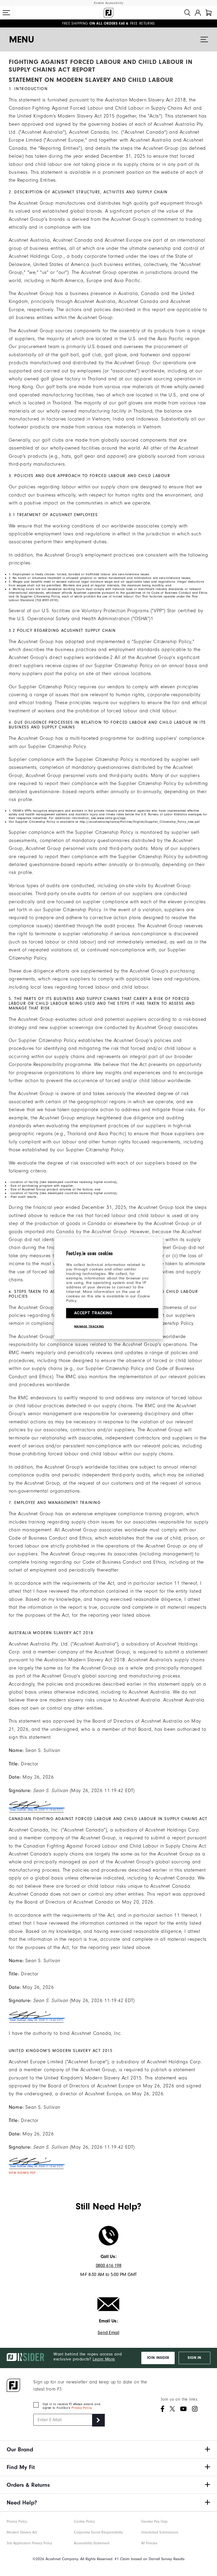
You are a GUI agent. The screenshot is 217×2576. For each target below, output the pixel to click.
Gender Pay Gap (154, 2521)
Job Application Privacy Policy (29, 2543)
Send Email (108, 2333)
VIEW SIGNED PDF (22, 2173)
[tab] (209, 13)
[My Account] (198, 13)
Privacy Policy (81, 2408)
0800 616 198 (109, 2266)
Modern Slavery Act (22, 2532)
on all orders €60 (94, 24)
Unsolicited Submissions (160, 2532)
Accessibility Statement (92, 2543)
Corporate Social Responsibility (98, 2532)
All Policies (149, 2543)
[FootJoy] (108, 13)
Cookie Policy (84, 2521)
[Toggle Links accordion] (108, 2449)
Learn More (104, 2359)
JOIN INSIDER (158, 2358)
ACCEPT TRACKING (93, 1313)
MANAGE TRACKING (89, 1326)
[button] (6, 13)
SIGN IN (194, 2358)
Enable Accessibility (109, 3)
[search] (187, 13)
